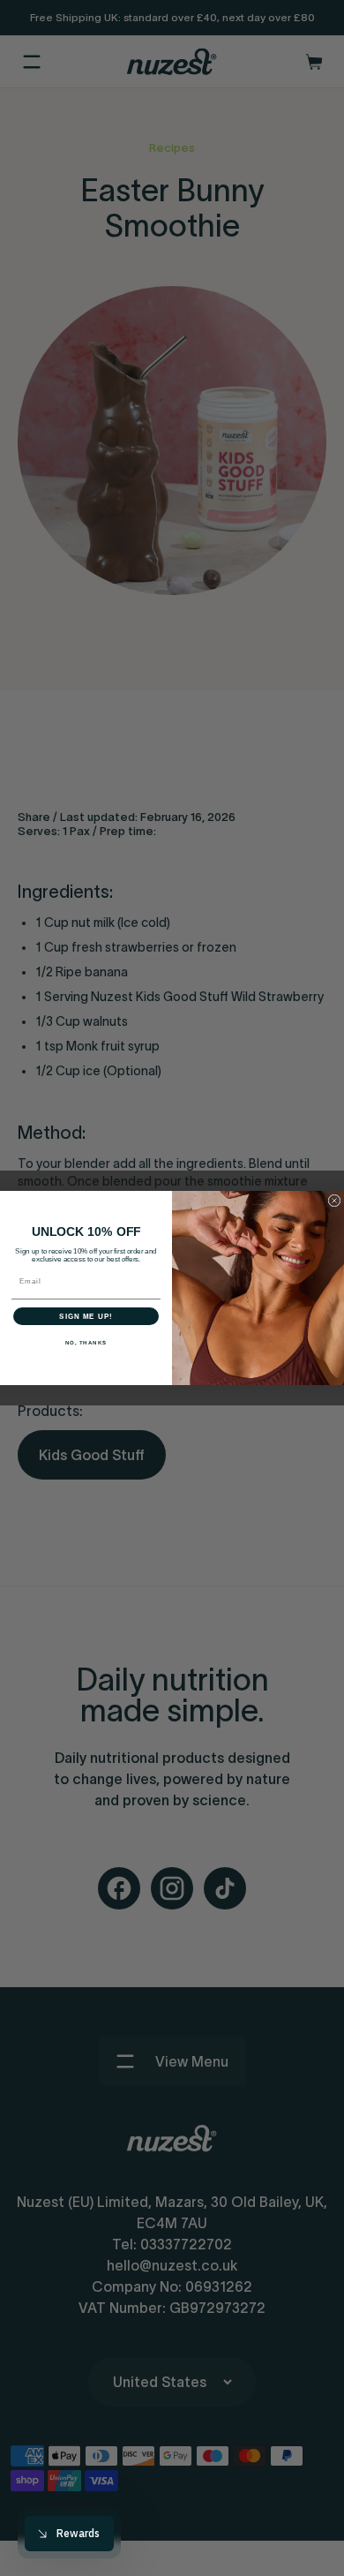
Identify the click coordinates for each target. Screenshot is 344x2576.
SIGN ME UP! (86, 1317)
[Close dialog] (334, 1201)
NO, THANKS (86, 1343)
